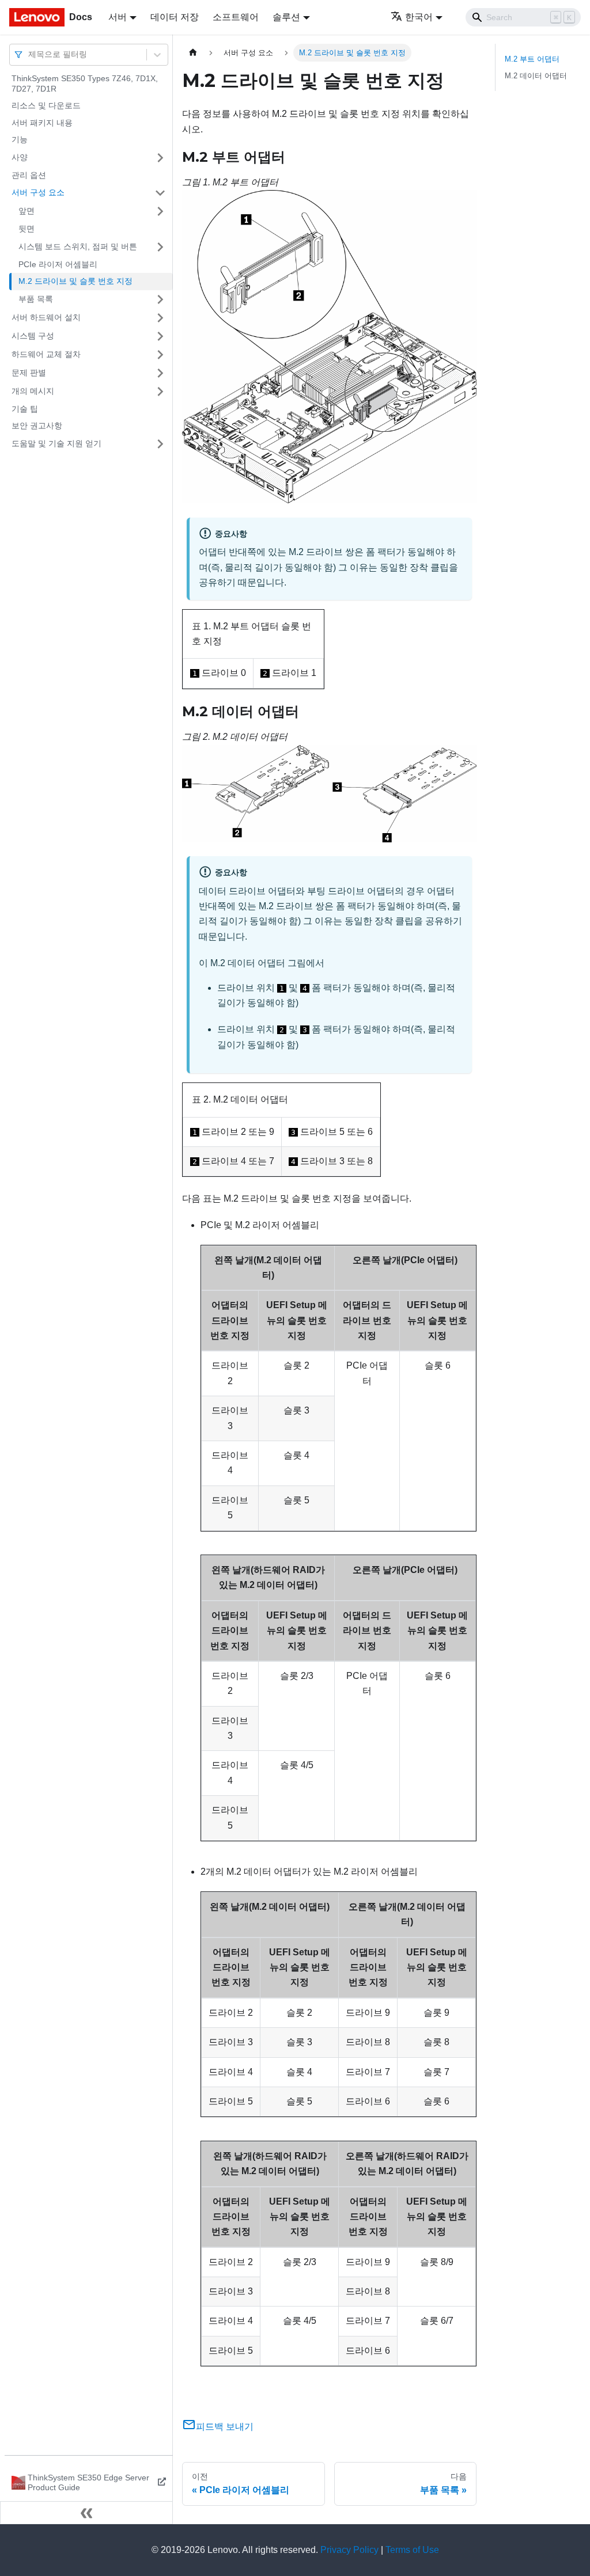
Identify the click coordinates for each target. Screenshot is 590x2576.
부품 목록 (36, 299)
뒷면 (27, 229)
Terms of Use (412, 2550)
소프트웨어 (236, 17)
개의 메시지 (33, 391)
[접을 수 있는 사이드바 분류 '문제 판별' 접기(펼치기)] (160, 373)
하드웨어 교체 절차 (46, 354)
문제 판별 (29, 373)
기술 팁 (25, 409)
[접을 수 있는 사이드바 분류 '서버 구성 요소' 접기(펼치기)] (160, 193)
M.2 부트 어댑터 (532, 59)
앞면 (27, 211)
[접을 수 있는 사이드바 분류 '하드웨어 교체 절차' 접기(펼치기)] (160, 355)
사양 (20, 157)
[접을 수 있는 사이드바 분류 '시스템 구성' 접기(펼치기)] (160, 336)
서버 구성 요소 (38, 192)
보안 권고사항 (37, 425)
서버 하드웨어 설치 (46, 317)
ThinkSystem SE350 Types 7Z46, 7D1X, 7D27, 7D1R (85, 83)
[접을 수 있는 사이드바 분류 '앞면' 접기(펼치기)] (160, 211)
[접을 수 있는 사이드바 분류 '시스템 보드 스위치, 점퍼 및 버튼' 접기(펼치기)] (160, 247)
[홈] (193, 53)
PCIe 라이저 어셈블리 (58, 264)
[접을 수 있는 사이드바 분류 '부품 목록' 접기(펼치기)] (160, 299)
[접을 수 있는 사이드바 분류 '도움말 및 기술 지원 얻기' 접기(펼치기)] (160, 444)
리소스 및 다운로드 (46, 105)
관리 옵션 (29, 175)
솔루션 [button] (286, 17)
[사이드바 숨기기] (86, 2513)
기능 (20, 139)
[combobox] (29, 54)
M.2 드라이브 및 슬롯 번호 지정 (75, 281)
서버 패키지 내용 (42, 123)
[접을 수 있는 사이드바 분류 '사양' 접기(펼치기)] (160, 158)
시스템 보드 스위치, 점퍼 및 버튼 (78, 246)
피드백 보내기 (225, 2427)
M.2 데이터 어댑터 (536, 76)
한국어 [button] (419, 17)
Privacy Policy (349, 2550)
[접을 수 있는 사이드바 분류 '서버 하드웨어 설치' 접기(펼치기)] (160, 318)
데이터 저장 (175, 17)
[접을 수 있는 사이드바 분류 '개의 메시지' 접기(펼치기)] (160, 392)
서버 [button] (118, 17)
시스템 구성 (33, 336)
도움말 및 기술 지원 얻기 (56, 443)
